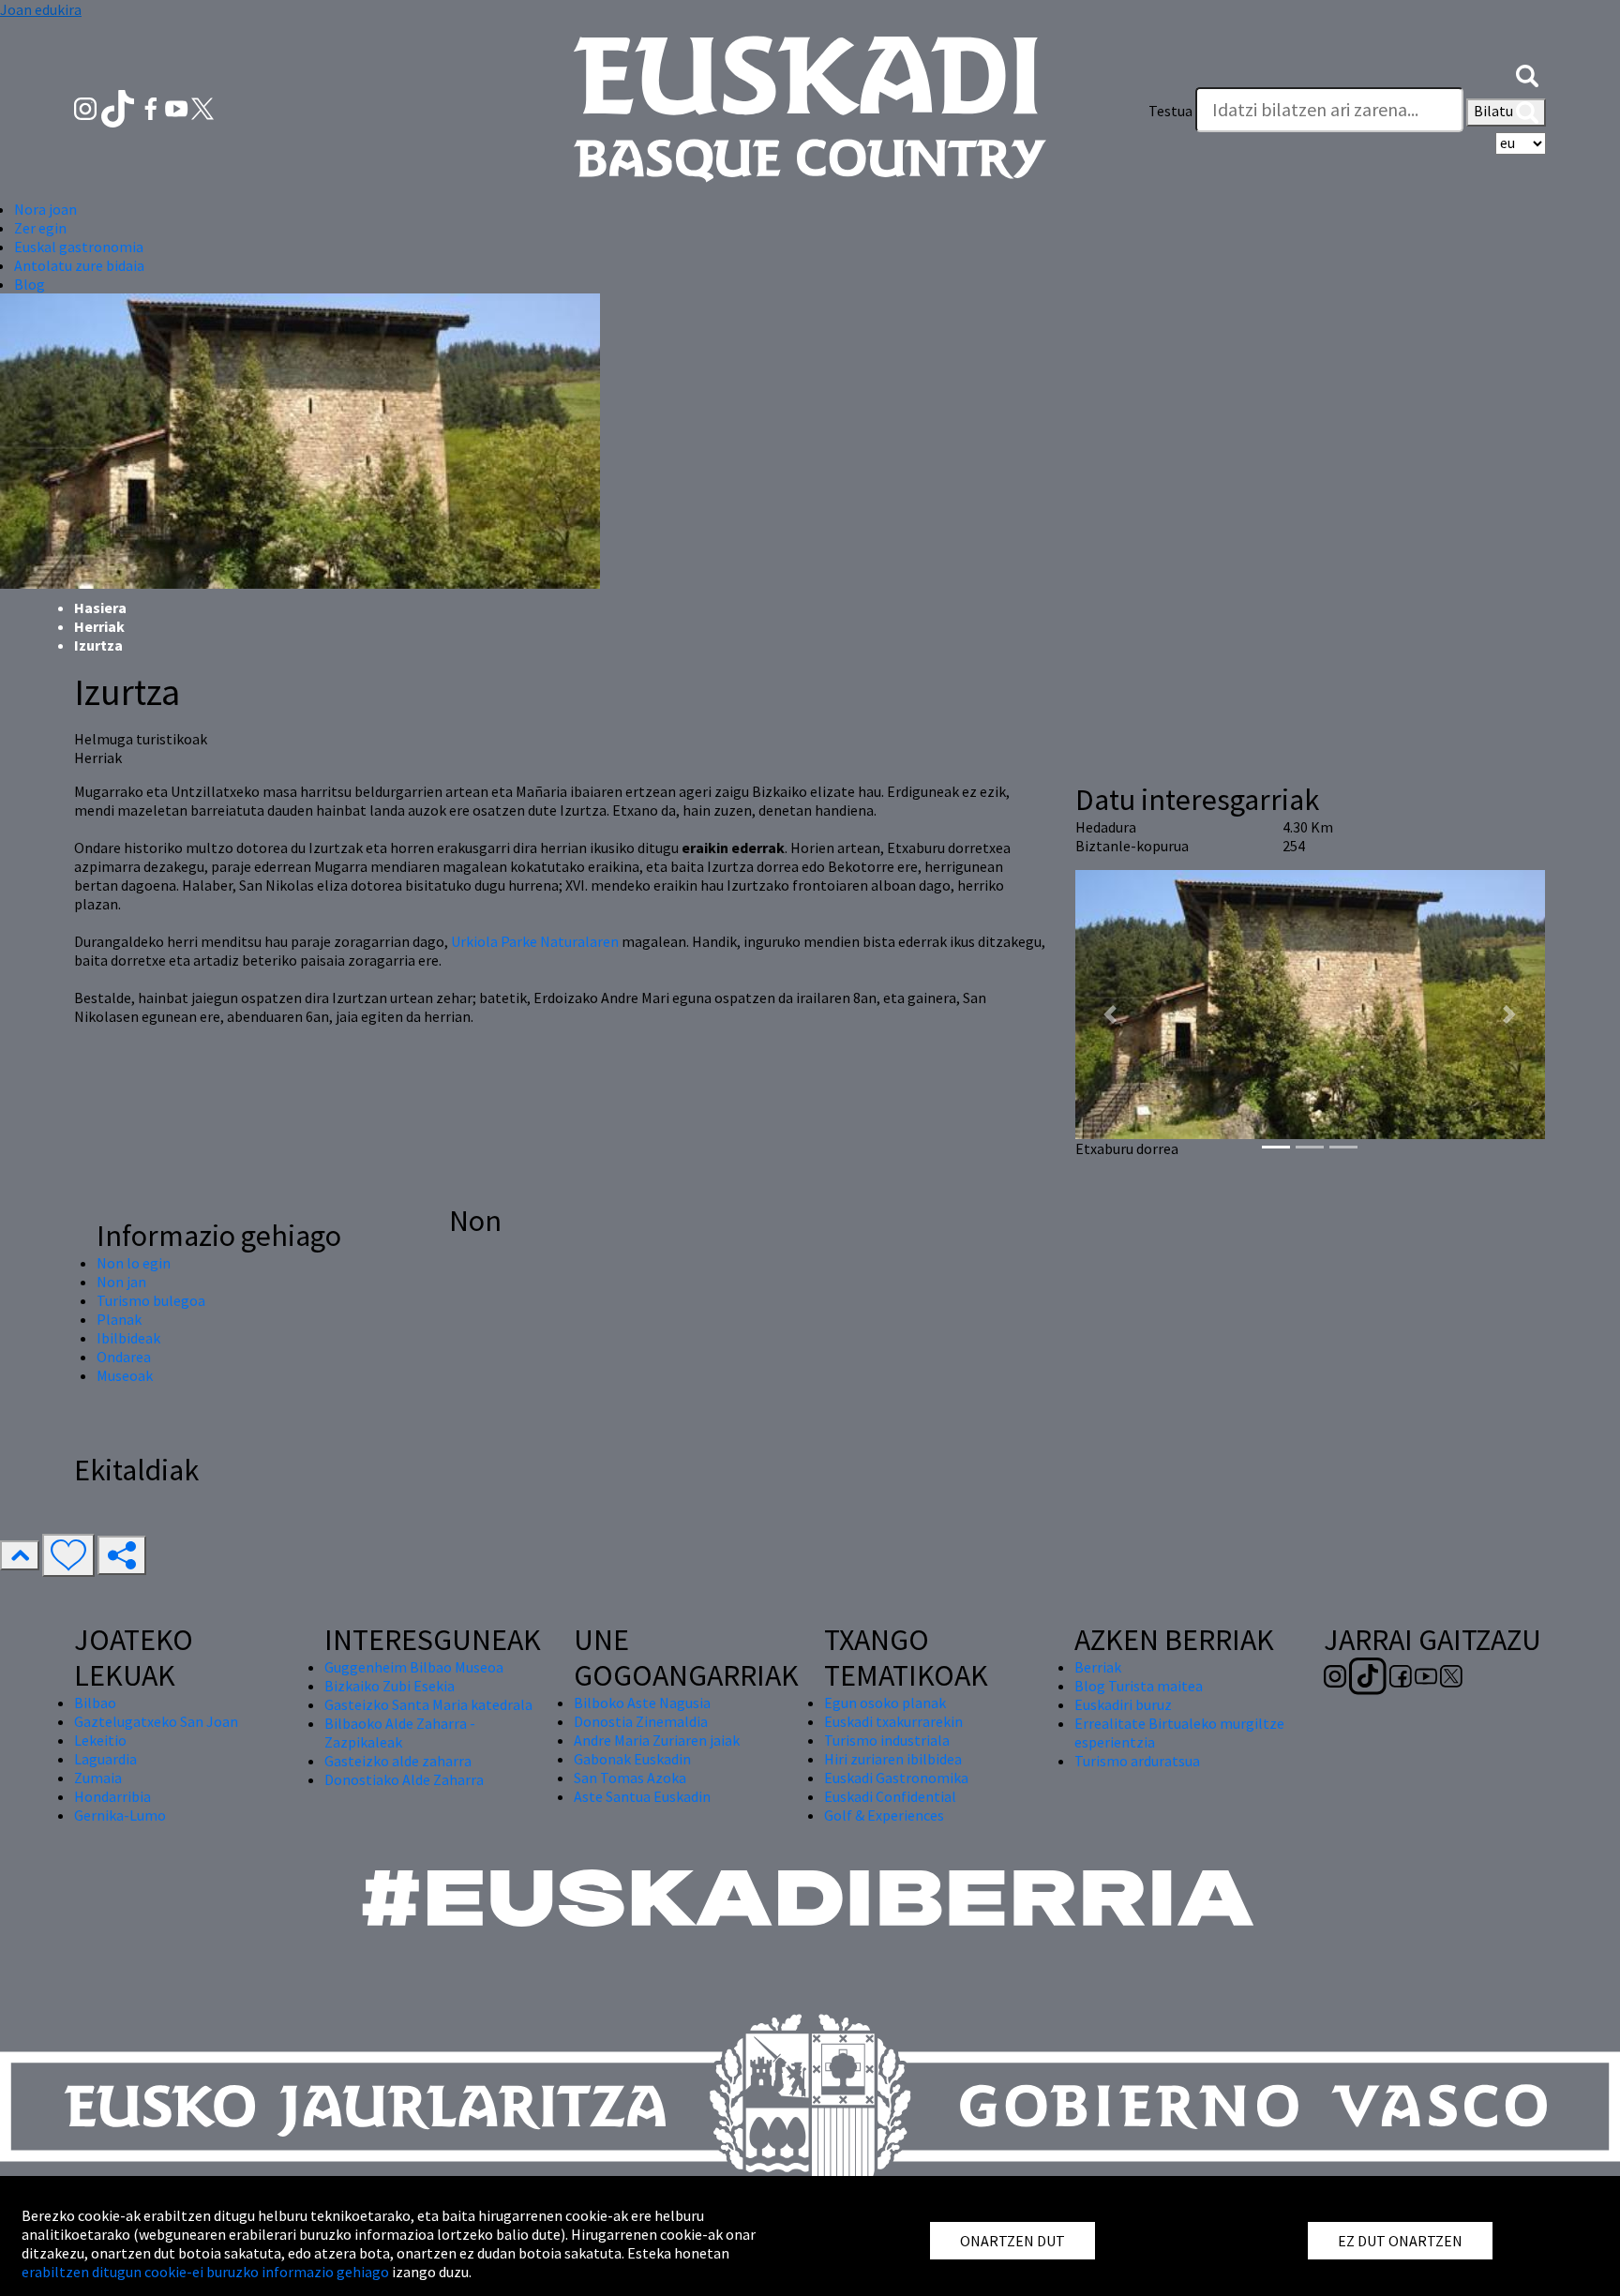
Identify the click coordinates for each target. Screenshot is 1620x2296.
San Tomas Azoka (630, 1778)
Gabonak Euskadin (632, 1759)
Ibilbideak (128, 1338)
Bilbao (95, 1703)
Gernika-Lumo (120, 1815)
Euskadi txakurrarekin (893, 1721)
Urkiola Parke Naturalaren (535, 941)
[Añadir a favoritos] (68, 1555)
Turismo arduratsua (1137, 1761)
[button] (1527, 73)
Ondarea (124, 1357)
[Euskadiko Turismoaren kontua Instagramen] (87, 107)
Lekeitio (100, 1740)
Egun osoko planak (885, 1703)
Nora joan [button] (45, 209)
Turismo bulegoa (151, 1300)
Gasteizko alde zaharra (398, 1761)
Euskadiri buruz (1123, 1704)
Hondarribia (112, 1796)
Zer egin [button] (40, 228)
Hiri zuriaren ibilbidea (893, 1759)
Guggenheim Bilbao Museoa (414, 1667)
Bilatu (1495, 111)
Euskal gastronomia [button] (79, 247)
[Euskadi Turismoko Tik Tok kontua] (120, 107)
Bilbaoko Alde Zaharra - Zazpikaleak (400, 1733)
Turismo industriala (887, 1740)
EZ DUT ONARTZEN (1400, 2241)
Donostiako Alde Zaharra (404, 1779)
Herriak (99, 626)
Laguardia (105, 1759)
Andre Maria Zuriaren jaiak (657, 1740)
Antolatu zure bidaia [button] (79, 265)
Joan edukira (41, 9)
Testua (1170, 111)
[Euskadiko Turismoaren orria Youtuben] (178, 107)
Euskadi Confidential (890, 1796)
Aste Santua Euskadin (642, 1796)
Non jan (121, 1282)
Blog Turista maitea (1139, 1686)
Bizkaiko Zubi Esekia (390, 1686)
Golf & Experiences (884, 1815)
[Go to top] (20, 1555)
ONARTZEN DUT (1012, 2241)
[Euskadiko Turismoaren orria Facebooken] (152, 107)
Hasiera (100, 608)
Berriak (1098, 1667)
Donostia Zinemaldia (641, 1721)
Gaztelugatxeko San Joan (156, 1721)
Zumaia (98, 1778)
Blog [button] (30, 284)
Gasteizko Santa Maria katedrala (428, 1704)
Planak (119, 1319)
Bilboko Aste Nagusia (642, 1703)
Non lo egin (134, 1263)
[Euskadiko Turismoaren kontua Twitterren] (202, 107)
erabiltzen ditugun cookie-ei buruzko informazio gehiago (205, 2272)
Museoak (125, 1375)
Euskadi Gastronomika (896, 1778)
